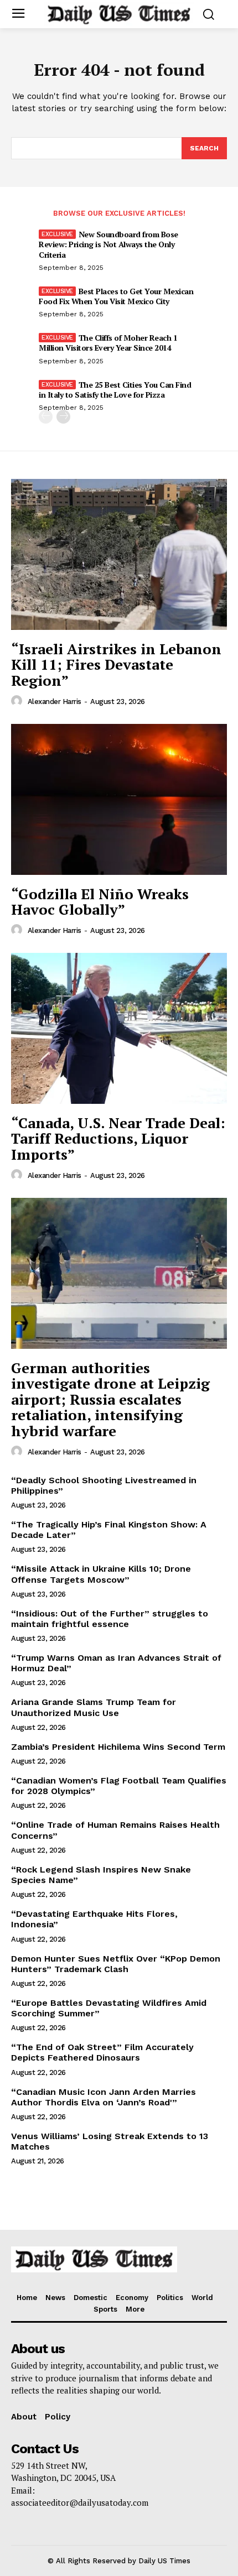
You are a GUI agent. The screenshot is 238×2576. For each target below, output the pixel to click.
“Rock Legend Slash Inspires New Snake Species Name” (101, 1875)
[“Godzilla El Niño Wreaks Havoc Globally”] (119, 799)
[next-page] (63, 417)
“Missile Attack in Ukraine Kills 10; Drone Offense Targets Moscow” (101, 1574)
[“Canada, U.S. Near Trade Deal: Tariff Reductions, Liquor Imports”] (119, 1028)
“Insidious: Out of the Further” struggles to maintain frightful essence (110, 1619)
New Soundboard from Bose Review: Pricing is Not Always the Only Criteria (108, 244)
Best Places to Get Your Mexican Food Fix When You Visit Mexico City (116, 296)
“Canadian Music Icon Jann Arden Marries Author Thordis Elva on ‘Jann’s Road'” (104, 2097)
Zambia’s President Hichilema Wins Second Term (118, 1747)
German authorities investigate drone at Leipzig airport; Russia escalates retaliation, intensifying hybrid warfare (110, 1399)
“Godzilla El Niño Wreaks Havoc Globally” (100, 902)
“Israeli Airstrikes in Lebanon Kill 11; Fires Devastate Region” (116, 664)
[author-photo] (18, 701)
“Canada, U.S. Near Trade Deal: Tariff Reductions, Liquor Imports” (118, 1138)
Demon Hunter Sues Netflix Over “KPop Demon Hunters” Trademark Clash (116, 1964)
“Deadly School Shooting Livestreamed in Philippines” (104, 1485)
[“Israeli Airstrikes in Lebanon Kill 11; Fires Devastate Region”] (119, 554)
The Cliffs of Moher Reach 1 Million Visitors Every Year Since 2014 (108, 343)
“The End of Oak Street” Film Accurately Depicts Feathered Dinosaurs (102, 2052)
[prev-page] (46, 417)
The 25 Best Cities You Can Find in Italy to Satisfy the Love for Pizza (115, 390)
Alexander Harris (55, 702)
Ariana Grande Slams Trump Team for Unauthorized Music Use (94, 1707)
